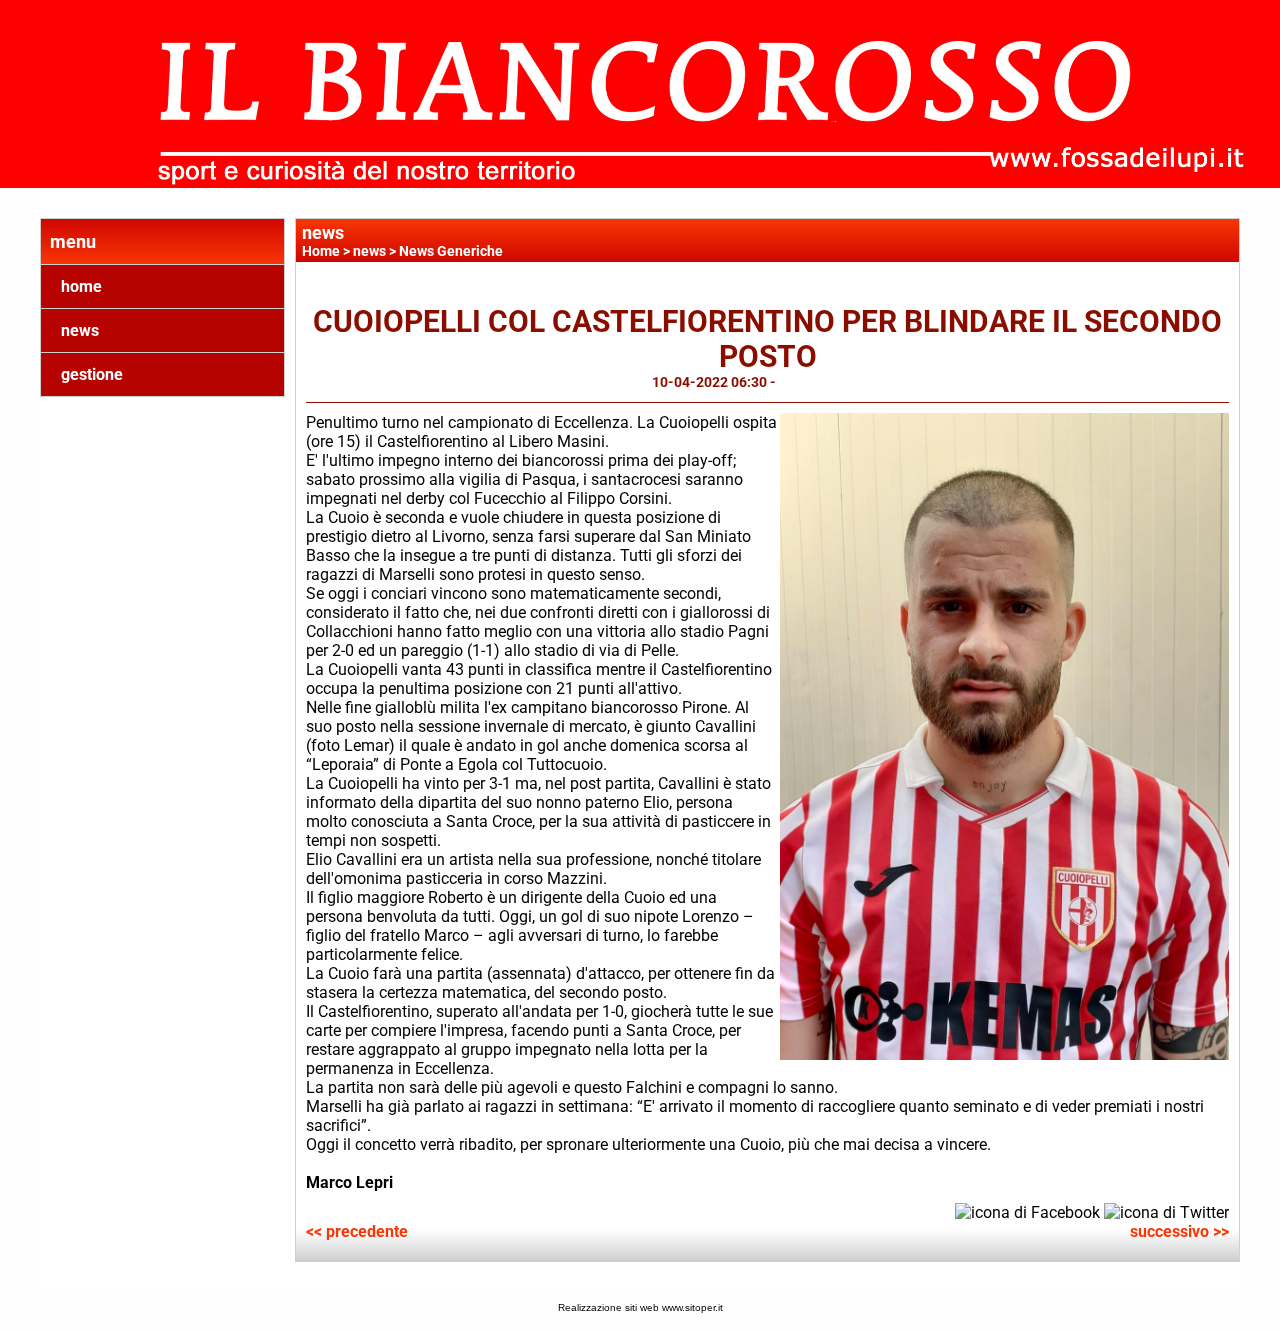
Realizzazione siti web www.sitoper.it (640, 1307)
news (80, 330)
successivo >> (1179, 1231)
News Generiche (451, 251)
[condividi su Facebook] (1027, 1211)
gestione (92, 374)
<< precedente (357, 1231)
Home (321, 251)
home (81, 286)
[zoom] (1004, 1054)
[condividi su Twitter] (1166, 1211)
